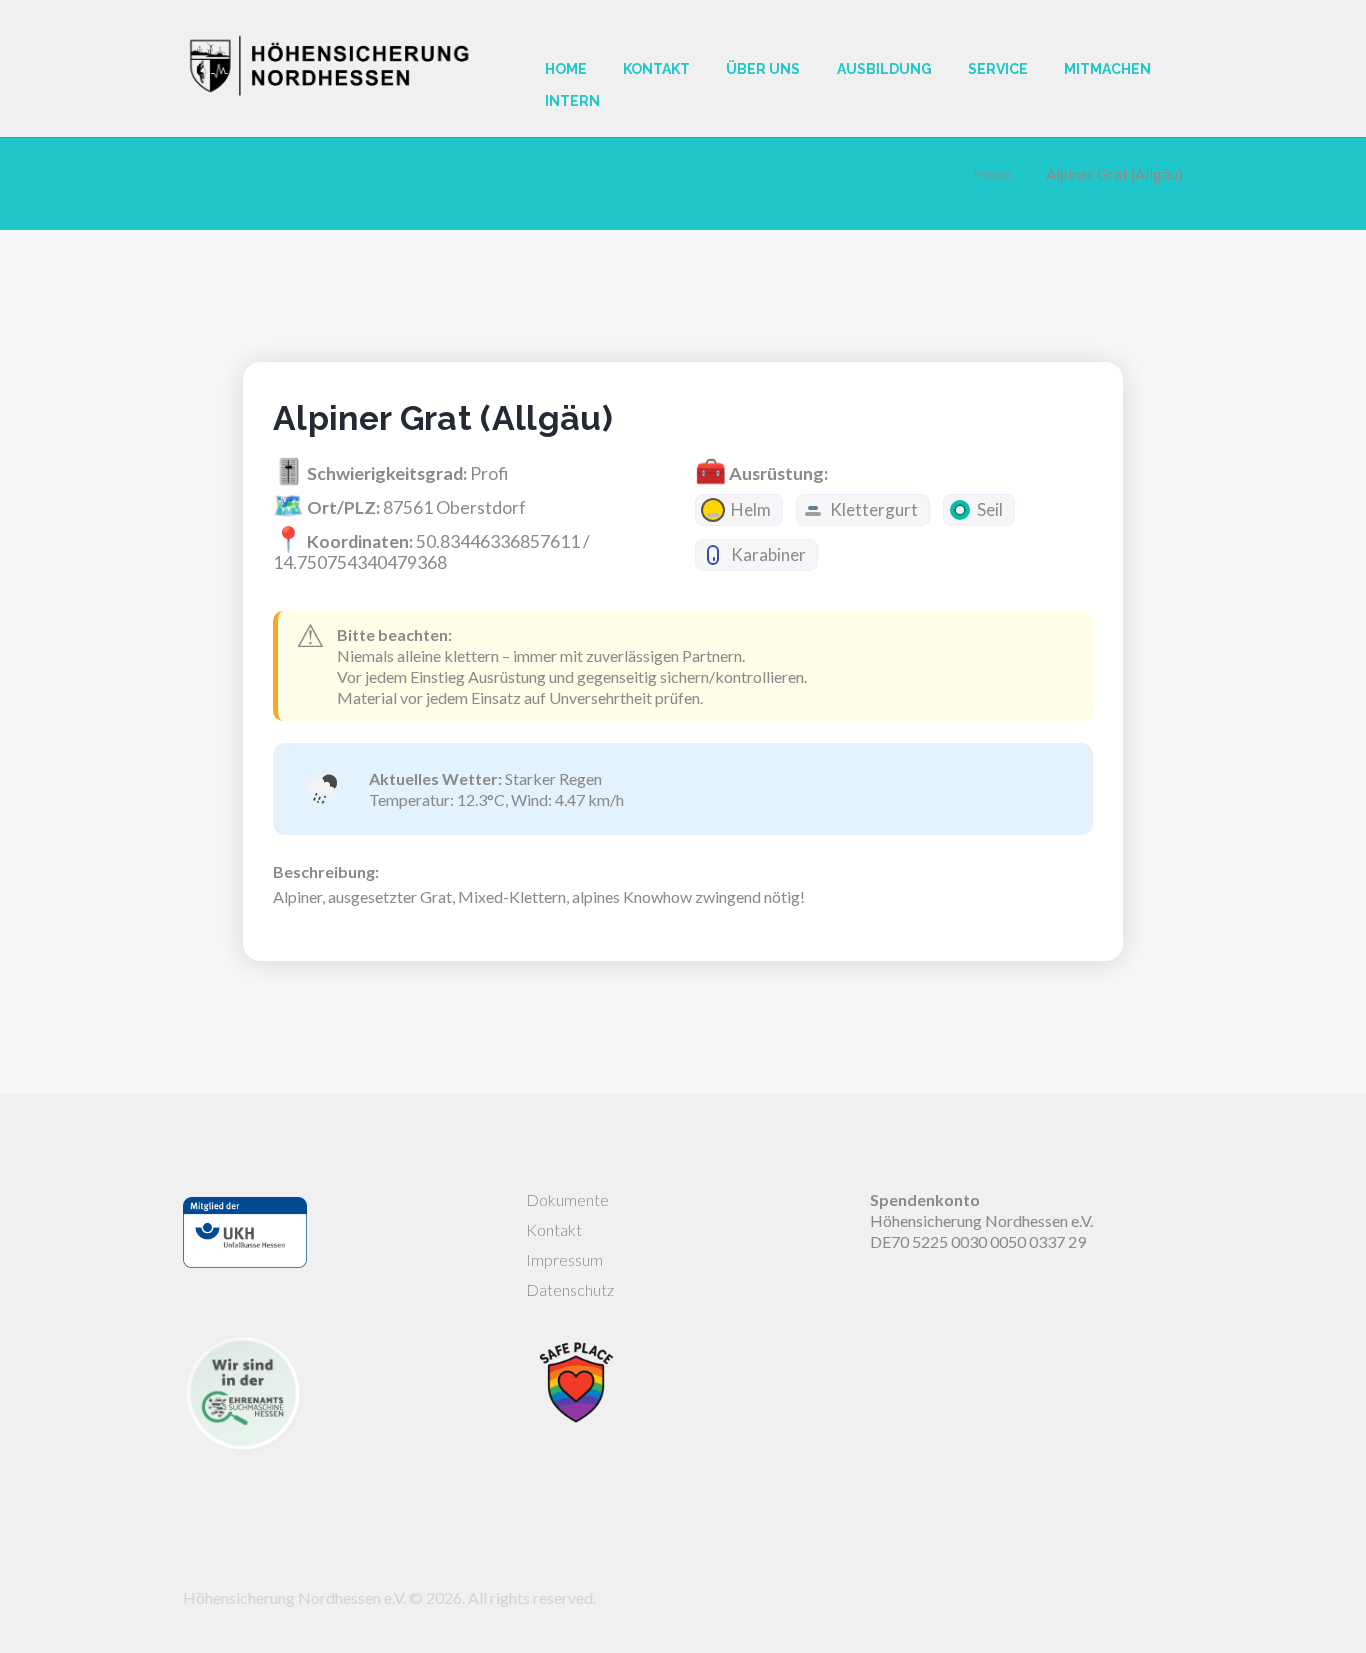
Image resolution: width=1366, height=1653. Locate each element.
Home (992, 174)
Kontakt (554, 1229)
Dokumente (567, 1199)
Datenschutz (570, 1289)
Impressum (564, 1259)
